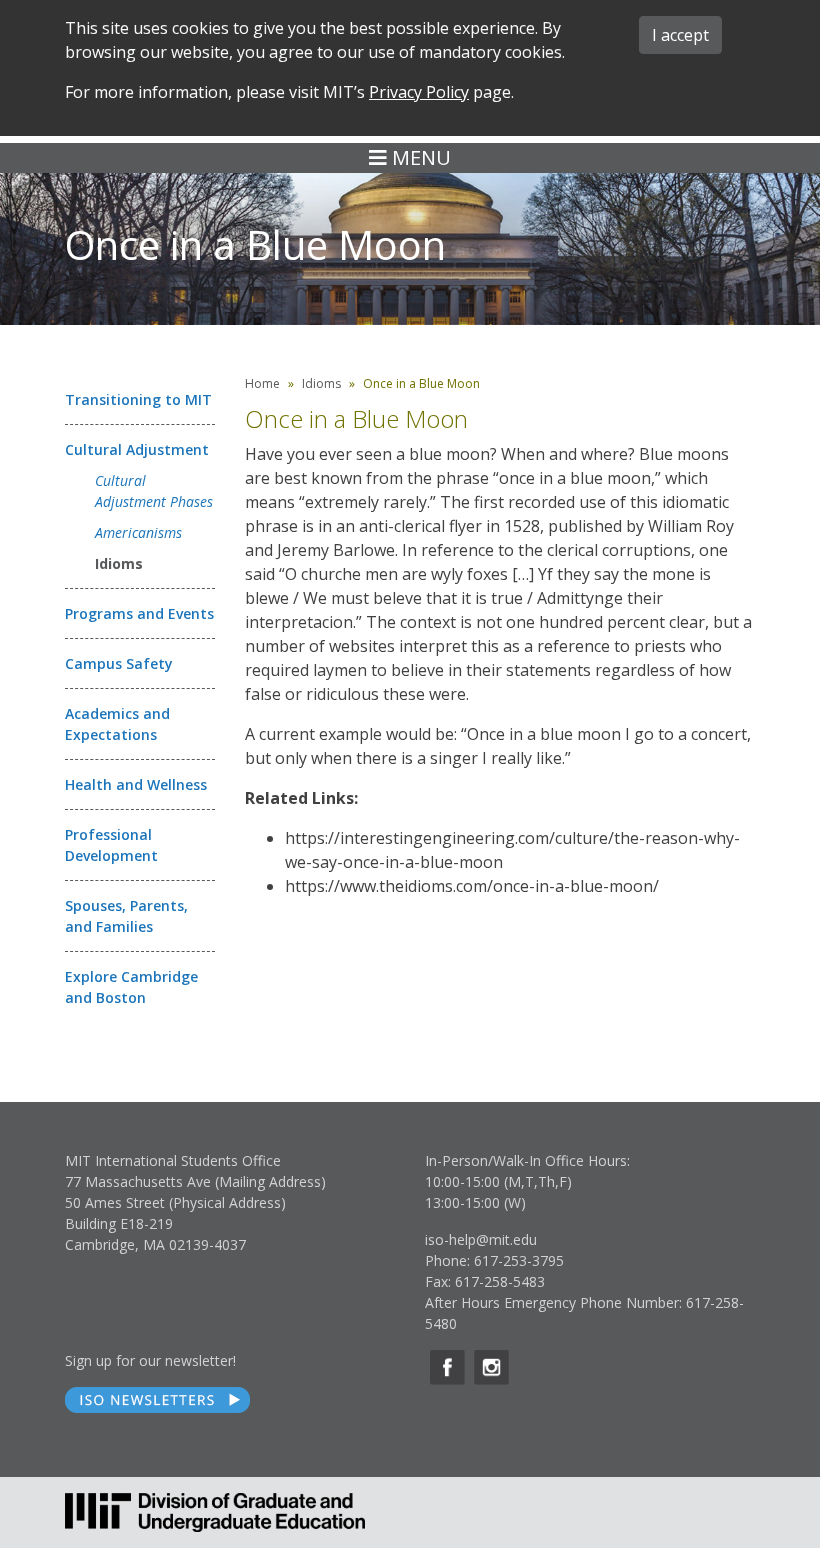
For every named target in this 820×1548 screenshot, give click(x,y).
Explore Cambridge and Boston (131, 987)
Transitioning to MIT (138, 399)
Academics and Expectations (117, 724)
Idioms (119, 563)
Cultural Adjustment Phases (154, 491)
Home (262, 383)
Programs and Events (139, 613)
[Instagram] (491, 1367)
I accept (680, 35)
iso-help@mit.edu (481, 1239)
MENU (419, 157)
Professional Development (111, 845)
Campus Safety (119, 663)
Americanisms (138, 532)
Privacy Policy (419, 92)
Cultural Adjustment (137, 449)
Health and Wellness (136, 784)
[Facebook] (447, 1367)
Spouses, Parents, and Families (126, 916)
